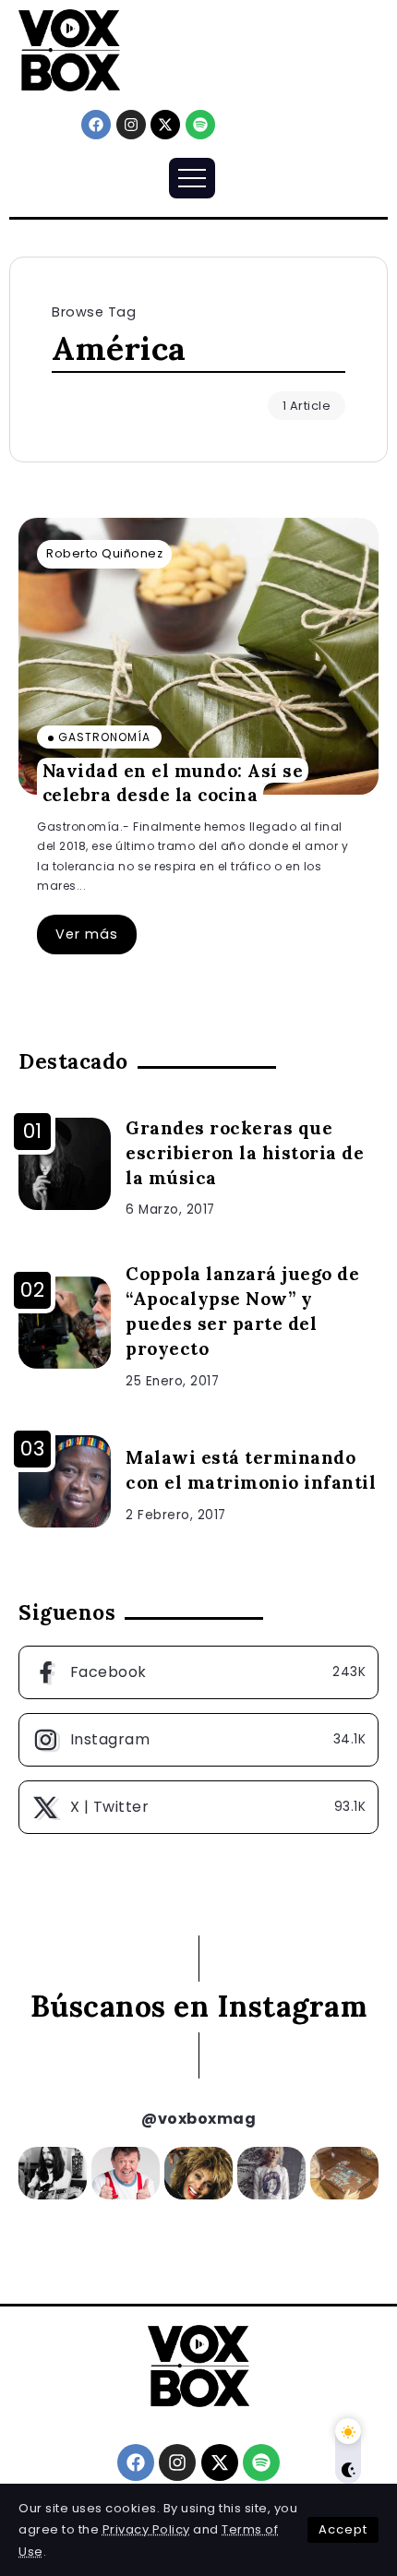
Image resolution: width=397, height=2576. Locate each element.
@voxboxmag (198, 2119)
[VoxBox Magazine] (69, 49)
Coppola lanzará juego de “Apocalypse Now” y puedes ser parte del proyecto (242, 1311)
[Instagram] (131, 125)
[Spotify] (200, 125)
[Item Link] (198, 656)
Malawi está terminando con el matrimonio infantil (251, 1470)
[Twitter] (198, 1807)
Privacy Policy (146, 2529)
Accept (343, 2529)
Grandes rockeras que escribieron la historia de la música (245, 1153)
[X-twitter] (165, 125)
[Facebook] (96, 125)
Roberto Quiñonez (104, 553)
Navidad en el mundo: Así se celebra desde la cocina (173, 782)
